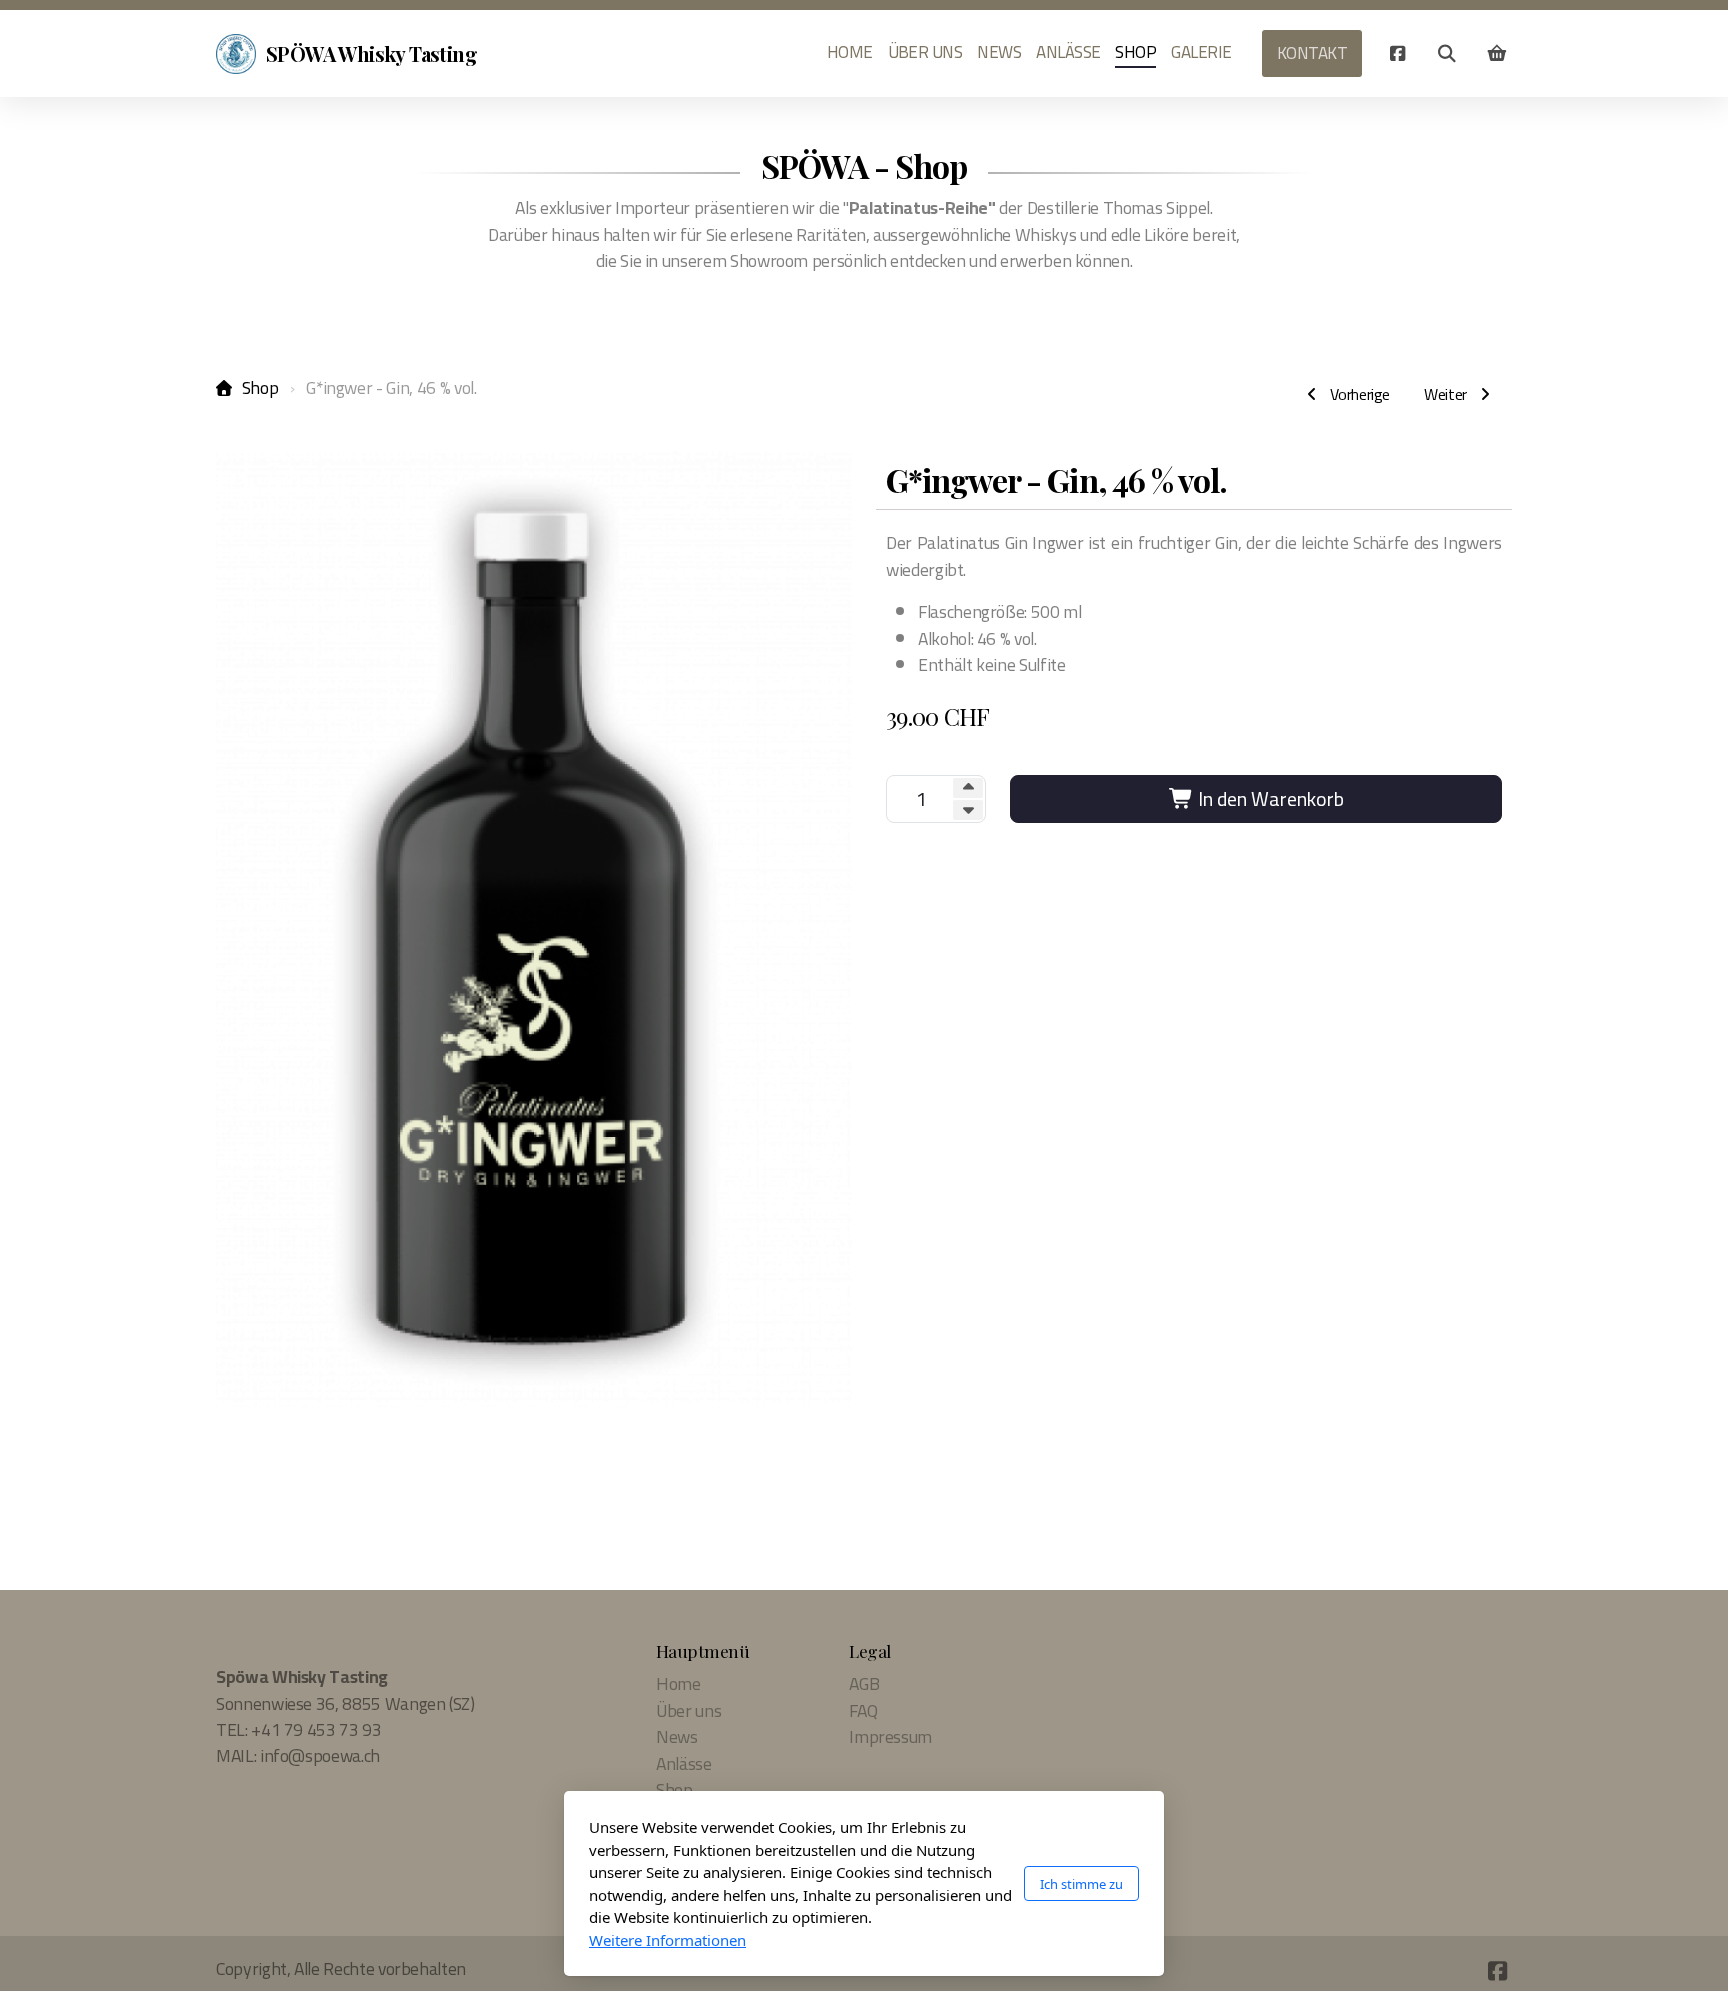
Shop (260, 387)
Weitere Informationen (667, 1940)
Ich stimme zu (1081, 1884)
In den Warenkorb (1269, 798)
